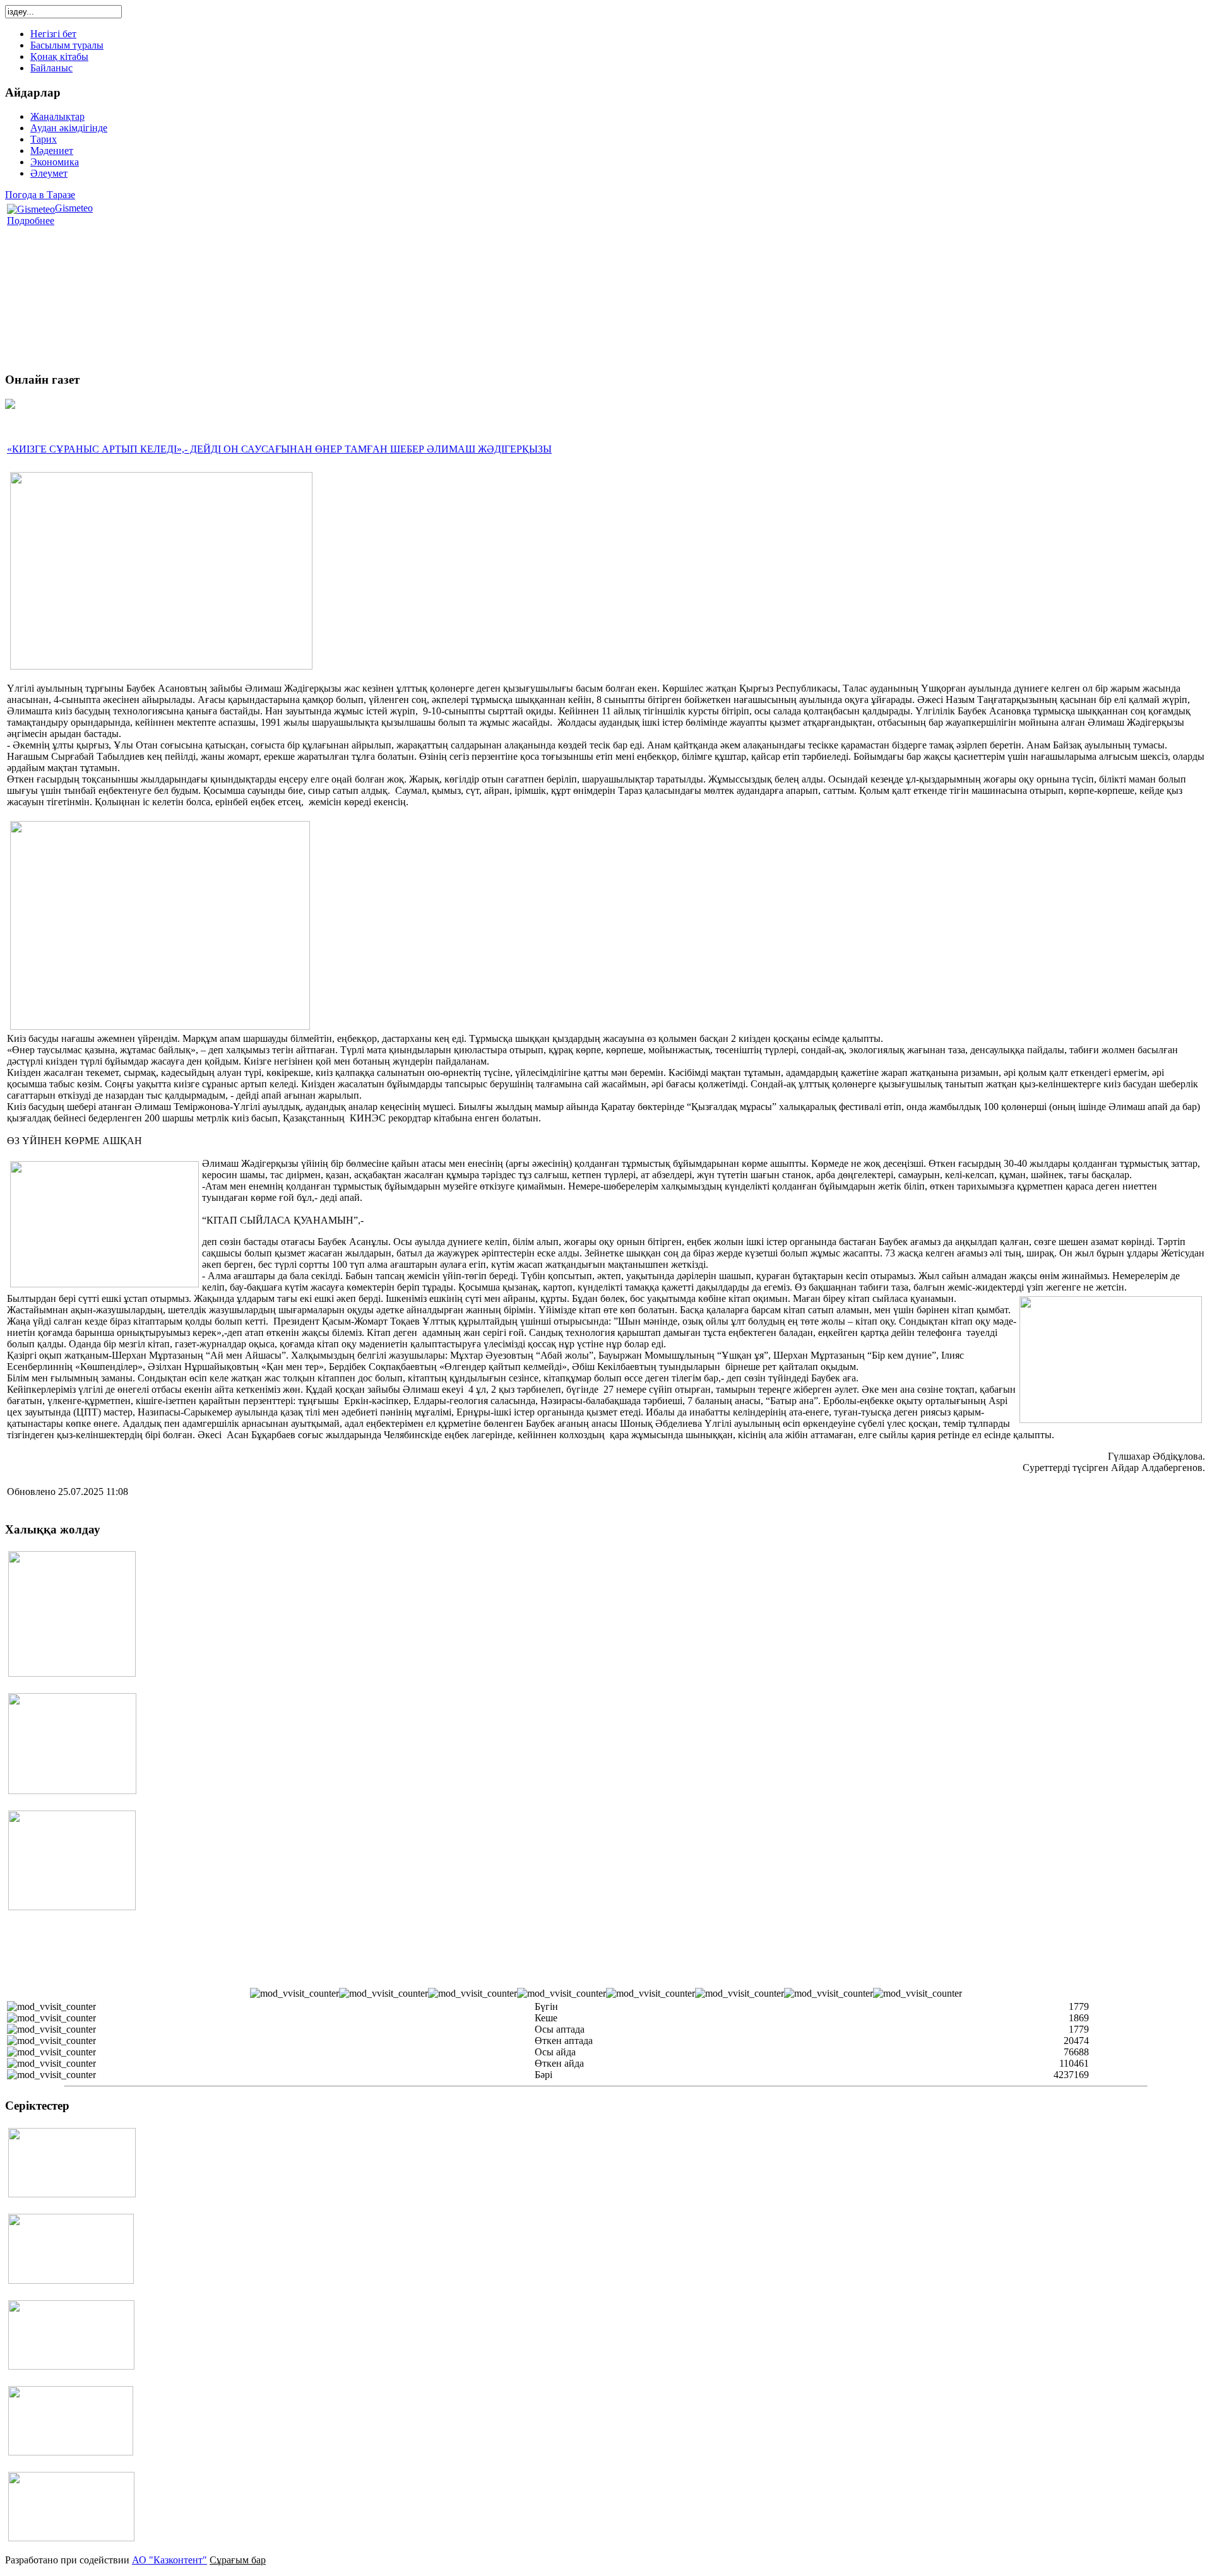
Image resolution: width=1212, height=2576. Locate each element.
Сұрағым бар (238, 2560)
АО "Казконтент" (169, 2560)
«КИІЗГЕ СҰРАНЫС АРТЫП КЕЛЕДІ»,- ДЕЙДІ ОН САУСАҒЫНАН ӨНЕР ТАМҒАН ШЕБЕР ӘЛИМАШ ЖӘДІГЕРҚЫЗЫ (279, 449)
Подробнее (31, 221)
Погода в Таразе (40, 195)
